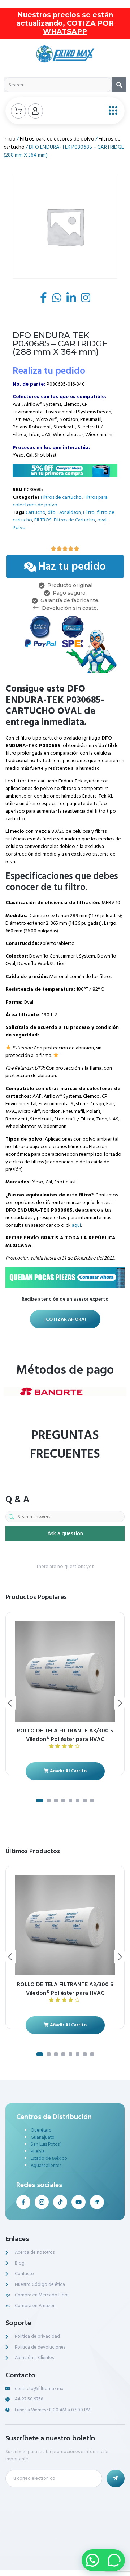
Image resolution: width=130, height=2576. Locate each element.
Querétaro (41, 2130)
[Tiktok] (60, 2202)
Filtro (89, 512)
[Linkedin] (97, 2202)
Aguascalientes (46, 2166)
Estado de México (49, 2158)
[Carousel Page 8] (92, 1800)
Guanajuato (43, 2137)
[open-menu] (111, 111)
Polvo (19, 527)
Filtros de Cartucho (74, 520)
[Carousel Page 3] (56, 1800)
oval (102, 520)
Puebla (38, 2151)
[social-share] (44, 298)
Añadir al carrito (68, 1771)
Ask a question (65, 1533)
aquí (76, 1225)
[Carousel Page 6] (78, 1800)
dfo (52, 512)
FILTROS (43, 520)
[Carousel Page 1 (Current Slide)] (40, 1800)
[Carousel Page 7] (85, 1800)
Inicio (10, 139)
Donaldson (69, 512)
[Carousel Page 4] (63, 1800)
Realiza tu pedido (49, 371)
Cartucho (36, 512)
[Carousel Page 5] (70, 1800)
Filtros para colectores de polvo (57, 139)
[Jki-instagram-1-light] (42, 2202)
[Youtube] (79, 2202)
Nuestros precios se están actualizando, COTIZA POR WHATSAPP (65, 23)
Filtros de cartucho (61, 497)
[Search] (119, 85)
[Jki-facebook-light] (23, 2202)
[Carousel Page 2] (49, 1800)
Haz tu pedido (72, 567)
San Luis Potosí (46, 2144)
